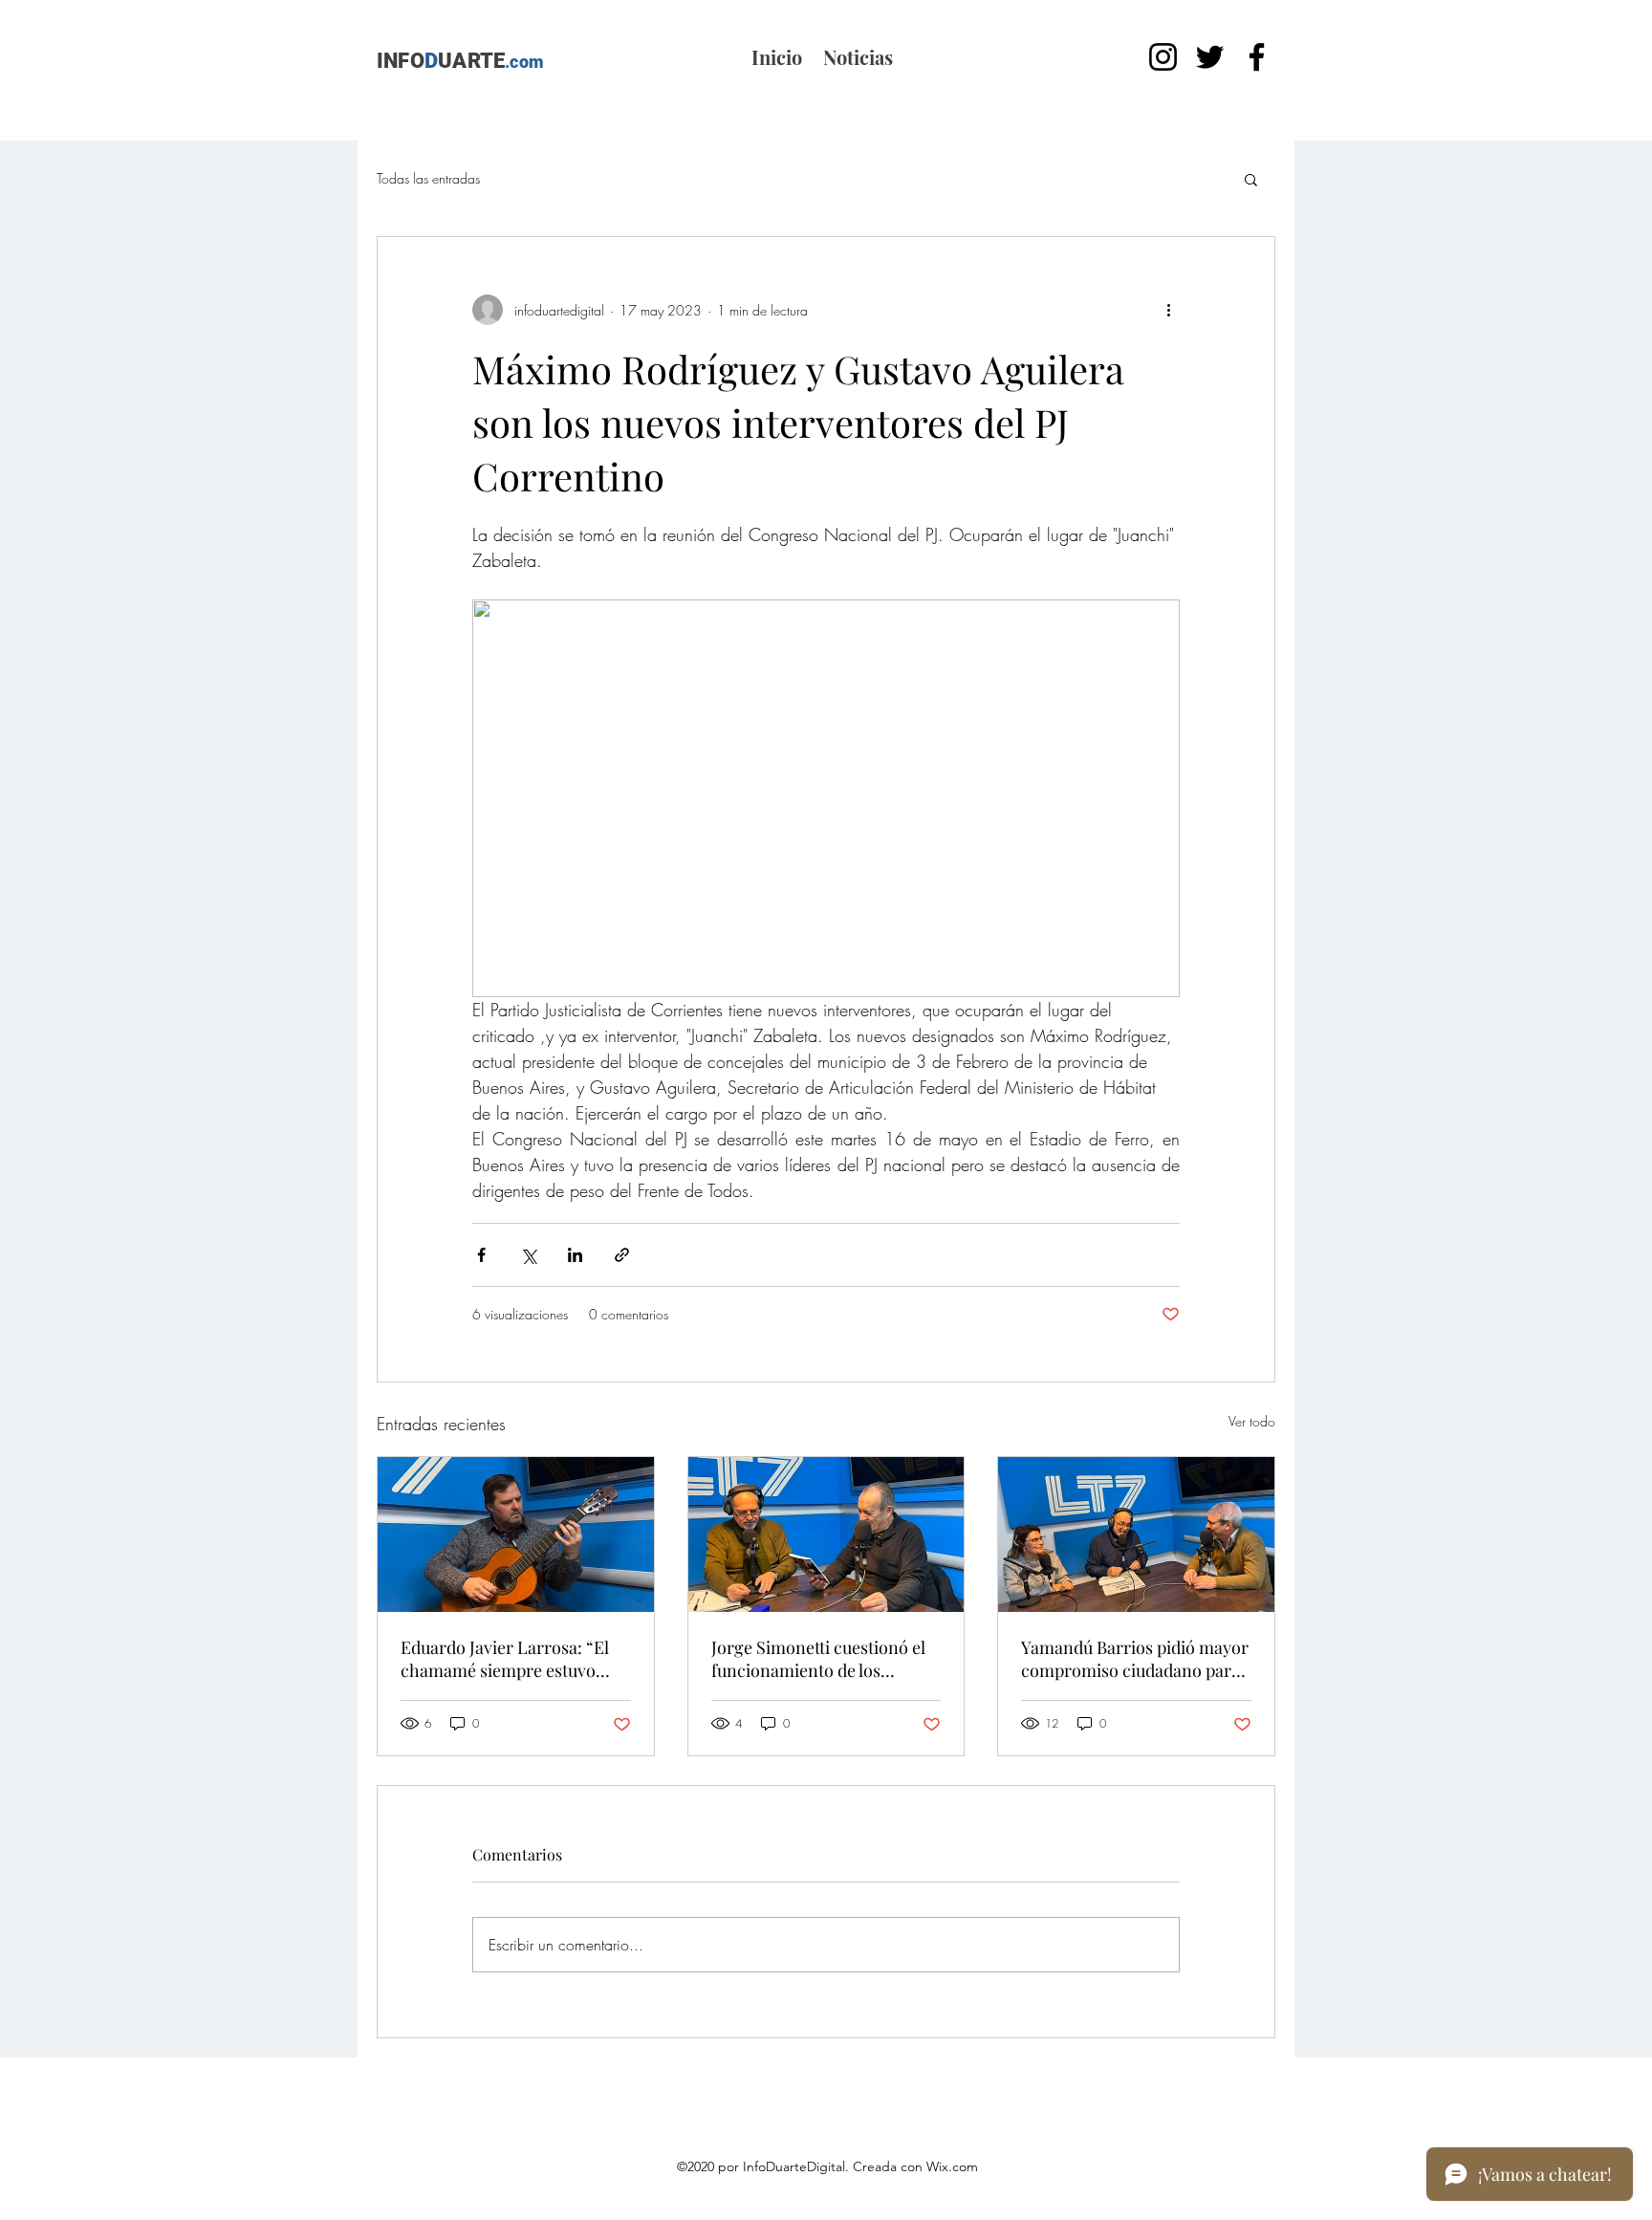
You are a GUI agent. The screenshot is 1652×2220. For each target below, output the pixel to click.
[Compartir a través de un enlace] (622, 1255)
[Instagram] (1163, 57)
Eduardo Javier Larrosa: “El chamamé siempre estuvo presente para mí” (505, 1659)
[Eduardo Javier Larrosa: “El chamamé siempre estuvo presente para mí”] (516, 1534)
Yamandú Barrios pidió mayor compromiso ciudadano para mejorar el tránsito (1135, 1659)
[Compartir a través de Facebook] (481, 1255)
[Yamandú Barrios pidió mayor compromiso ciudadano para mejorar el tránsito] (1136, 1534)
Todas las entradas (428, 178)
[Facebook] (1257, 57)
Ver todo (1252, 1421)
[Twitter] (1210, 57)
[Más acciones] (1168, 310)
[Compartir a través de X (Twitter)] (528, 1255)
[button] (1251, 179)
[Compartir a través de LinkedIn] (575, 1255)
